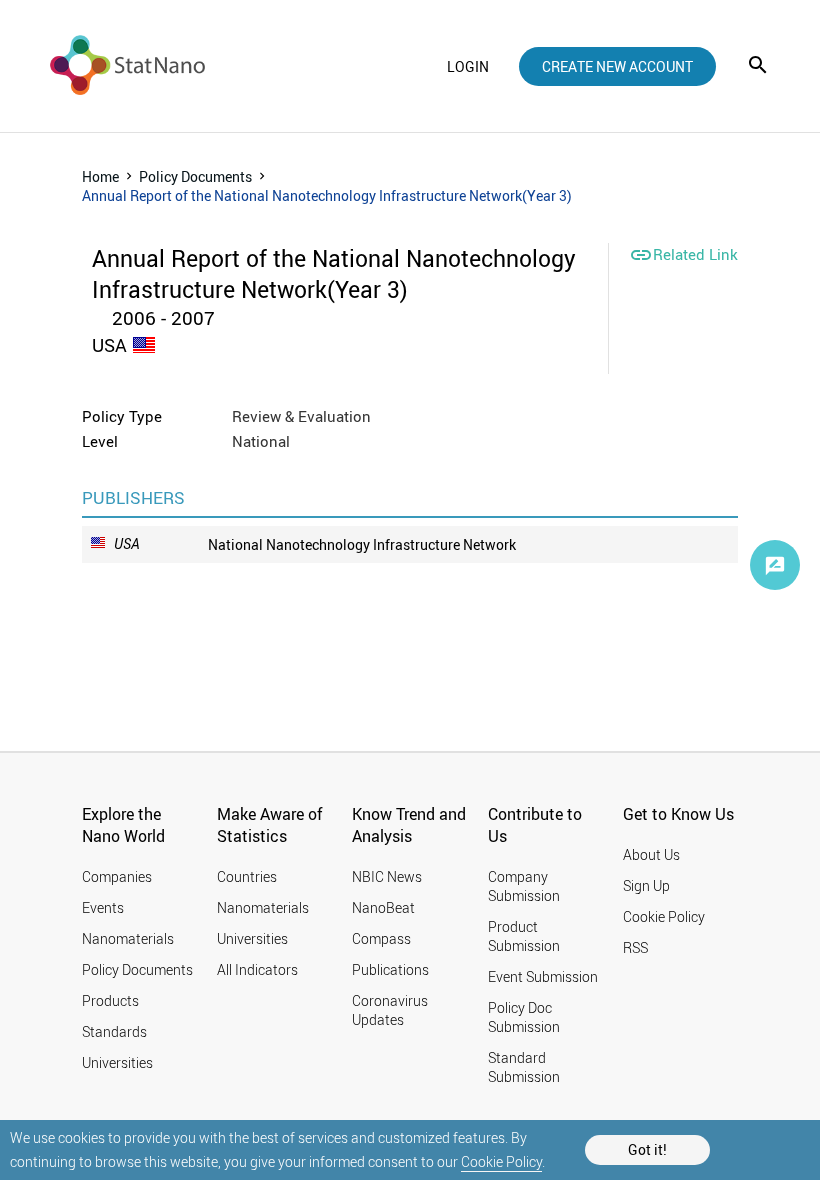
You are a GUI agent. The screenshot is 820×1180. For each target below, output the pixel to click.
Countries (247, 876)
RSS (635, 947)
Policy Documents (195, 176)
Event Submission (543, 976)
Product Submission (524, 936)
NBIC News (387, 876)
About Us (651, 854)
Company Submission (524, 886)
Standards (114, 1031)
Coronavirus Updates (390, 1010)
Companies (117, 876)
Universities (117, 1062)
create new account (617, 66)
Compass (381, 938)
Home (100, 176)
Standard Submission (524, 1067)
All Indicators (257, 969)
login (468, 66)
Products (110, 1000)
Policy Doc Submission (524, 1017)
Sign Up (646, 885)
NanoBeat (383, 907)
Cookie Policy (501, 1161)
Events (103, 907)
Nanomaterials (128, 938)
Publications (390, 969)
